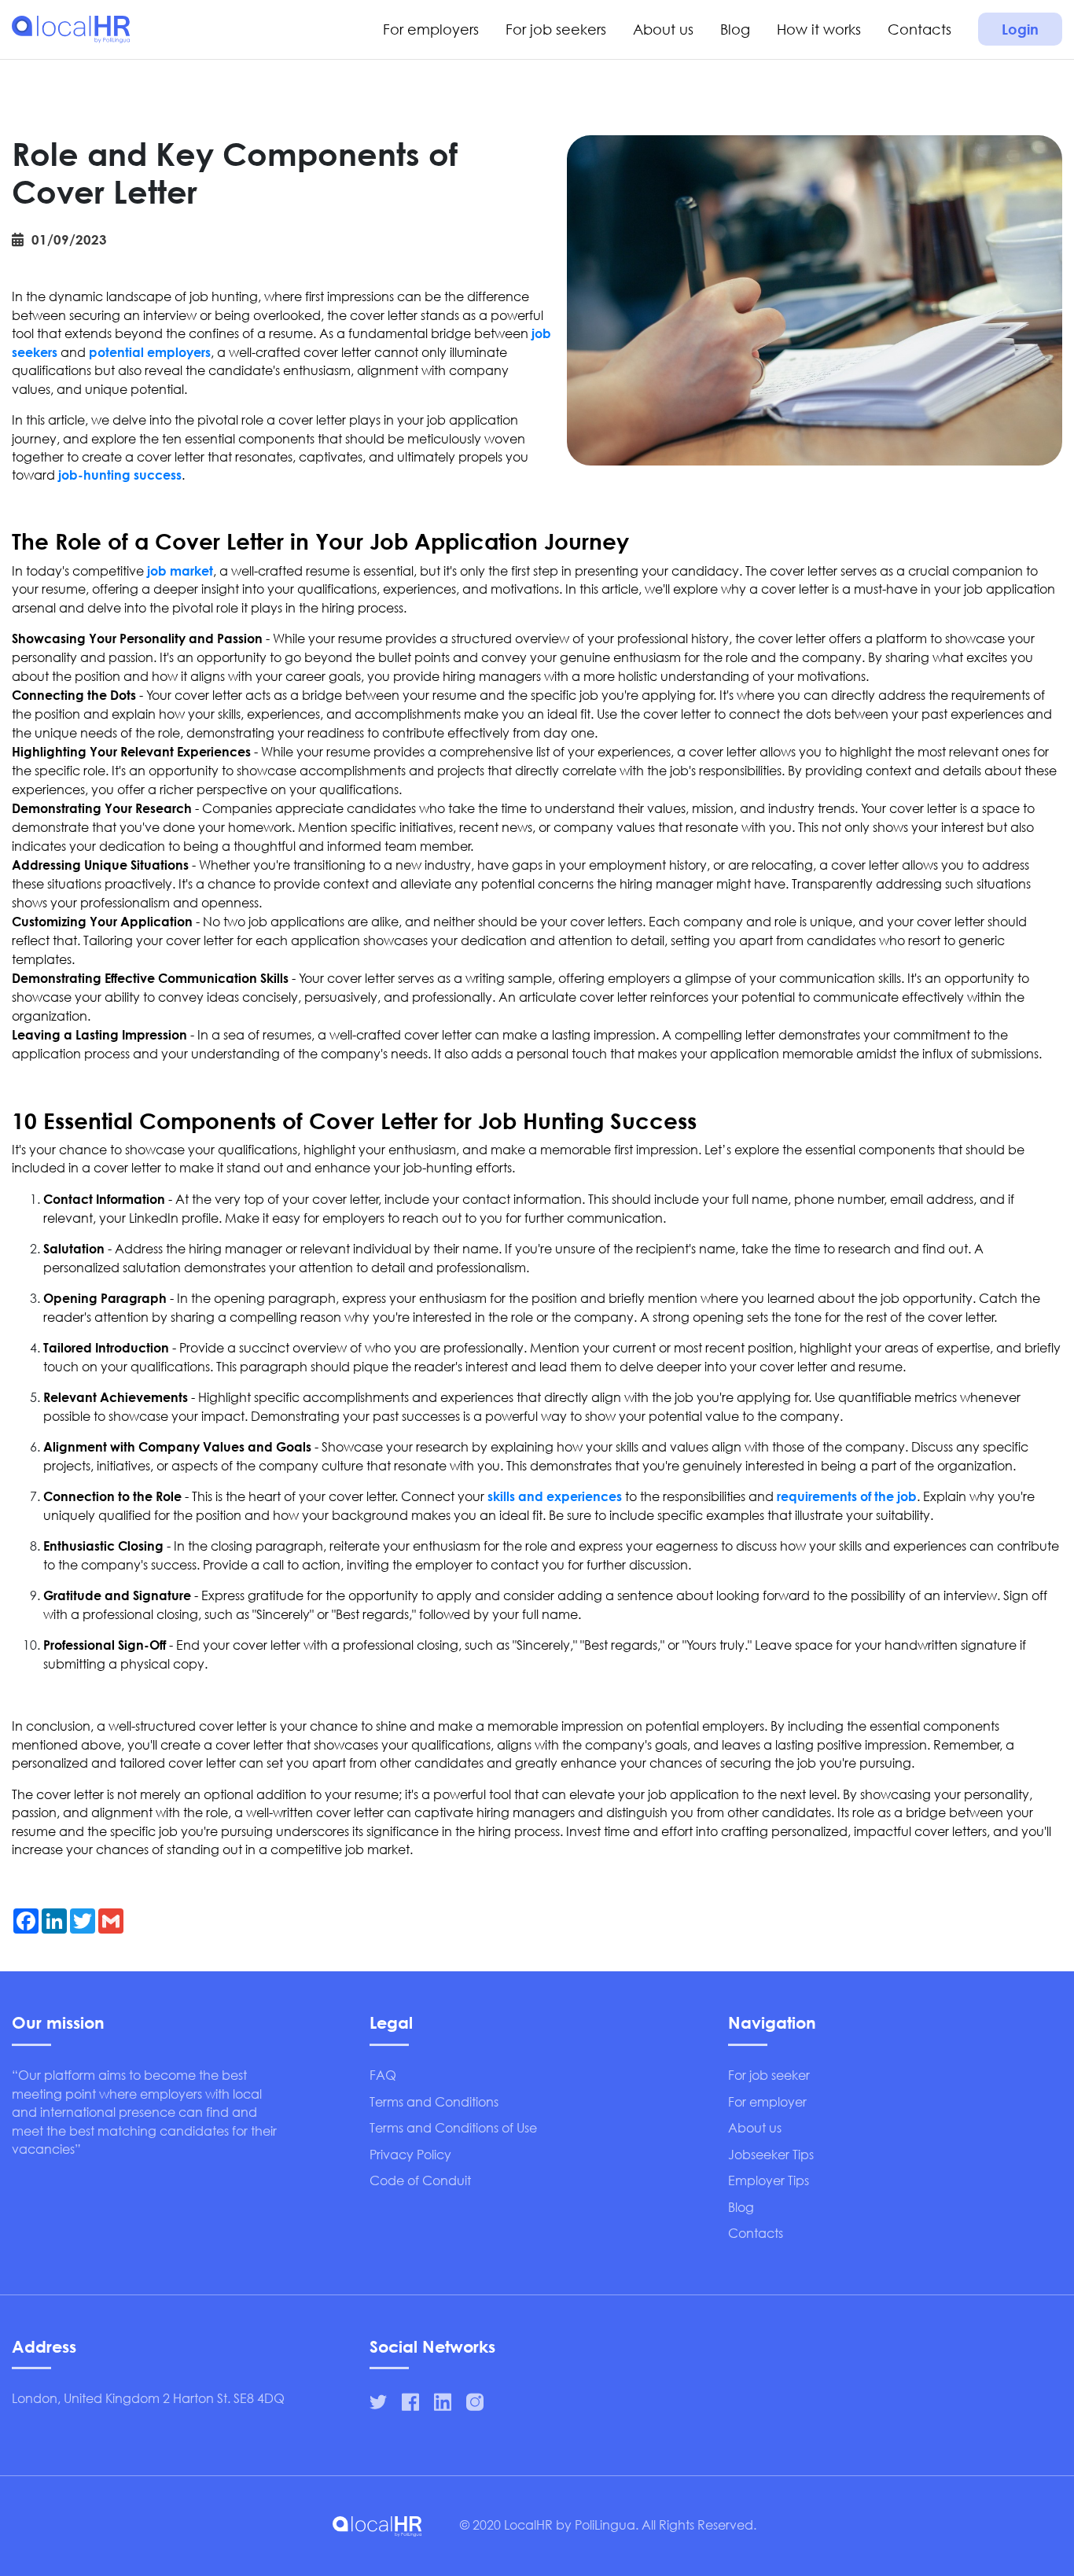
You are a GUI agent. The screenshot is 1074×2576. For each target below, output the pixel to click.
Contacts (920, 29)
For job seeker (769, 2075)
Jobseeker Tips (771, 2154)
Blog (735, 29)
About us (663, 29)
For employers (431, 29)
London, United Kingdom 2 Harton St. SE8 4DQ (148, 2398)
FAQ (383, 2075)
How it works (819, 29)
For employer (767, 2101)
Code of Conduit (420, 2180)
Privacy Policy (410, 2154)
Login (1020, 29)
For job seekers (556, 29)
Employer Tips (769, 2180)
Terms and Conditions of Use (453, 2127)
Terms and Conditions (434, 2101)
